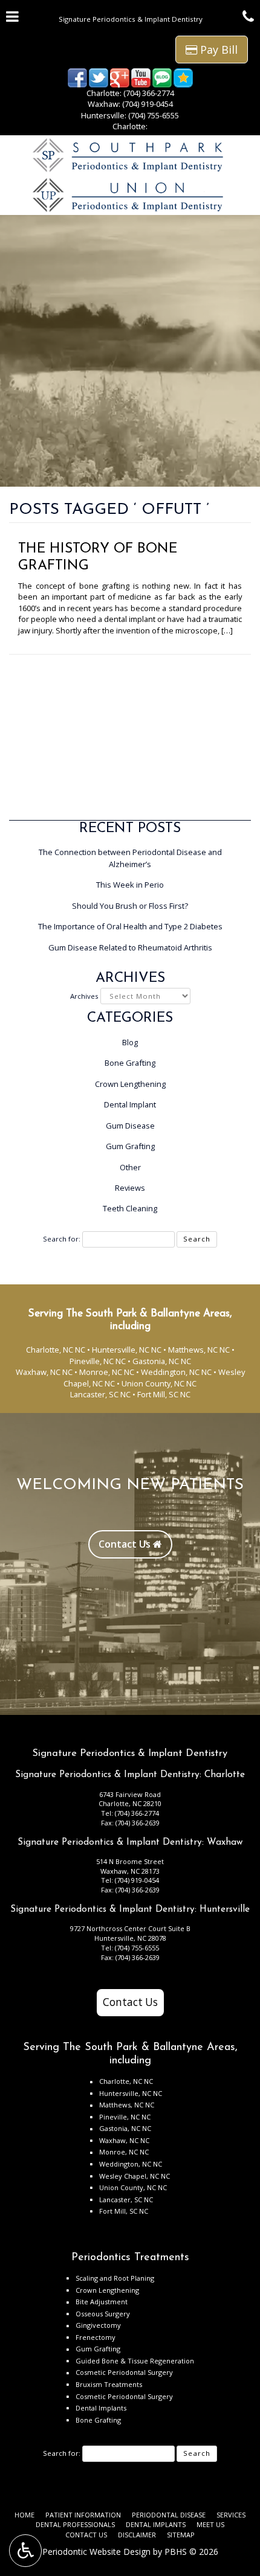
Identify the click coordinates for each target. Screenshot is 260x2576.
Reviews (130, 1188)
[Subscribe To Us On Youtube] (141, 77)
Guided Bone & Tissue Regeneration (135, 2361)
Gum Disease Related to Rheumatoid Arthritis (130, 947)
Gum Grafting (130, 1146)
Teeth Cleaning (130, 1208)
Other (130, 1167)
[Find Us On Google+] (120, 77)
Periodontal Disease (169, 2515)
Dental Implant (130, 1104)
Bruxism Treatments (109, 2384)
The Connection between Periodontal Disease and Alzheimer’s (130, 858)
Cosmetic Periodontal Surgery (124, 2372)
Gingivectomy (98, 2325)
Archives (84, 996)
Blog (130, 1042)
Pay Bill (217, 50)
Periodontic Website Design (96, 2552)
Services (231, 2515)
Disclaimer (137, 2535)
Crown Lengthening (130, 1084)
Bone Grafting (130, 1063)
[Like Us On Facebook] (77, 77)
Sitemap (181, 2535)
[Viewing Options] (25, 2551)
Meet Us (210, 2524)
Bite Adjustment (102, 2302)
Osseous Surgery (103, 2314)
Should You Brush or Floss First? (130, 906)
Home (24, 2515)
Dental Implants (101, 2408)
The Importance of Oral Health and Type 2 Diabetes (130, 926)
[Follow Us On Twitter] (99, 77)
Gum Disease (130, 1126)
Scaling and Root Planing (115, 2278)
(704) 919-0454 (148, 104)
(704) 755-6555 (154, 115)
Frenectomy (96, 2337)
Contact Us (130, 2002)
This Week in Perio (130, 885)
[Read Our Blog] (162, 77)
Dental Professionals (75, 2524)
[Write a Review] (183, 77)
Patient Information (83, 2515)
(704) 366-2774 (149, 93)
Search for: (62, 1239)
